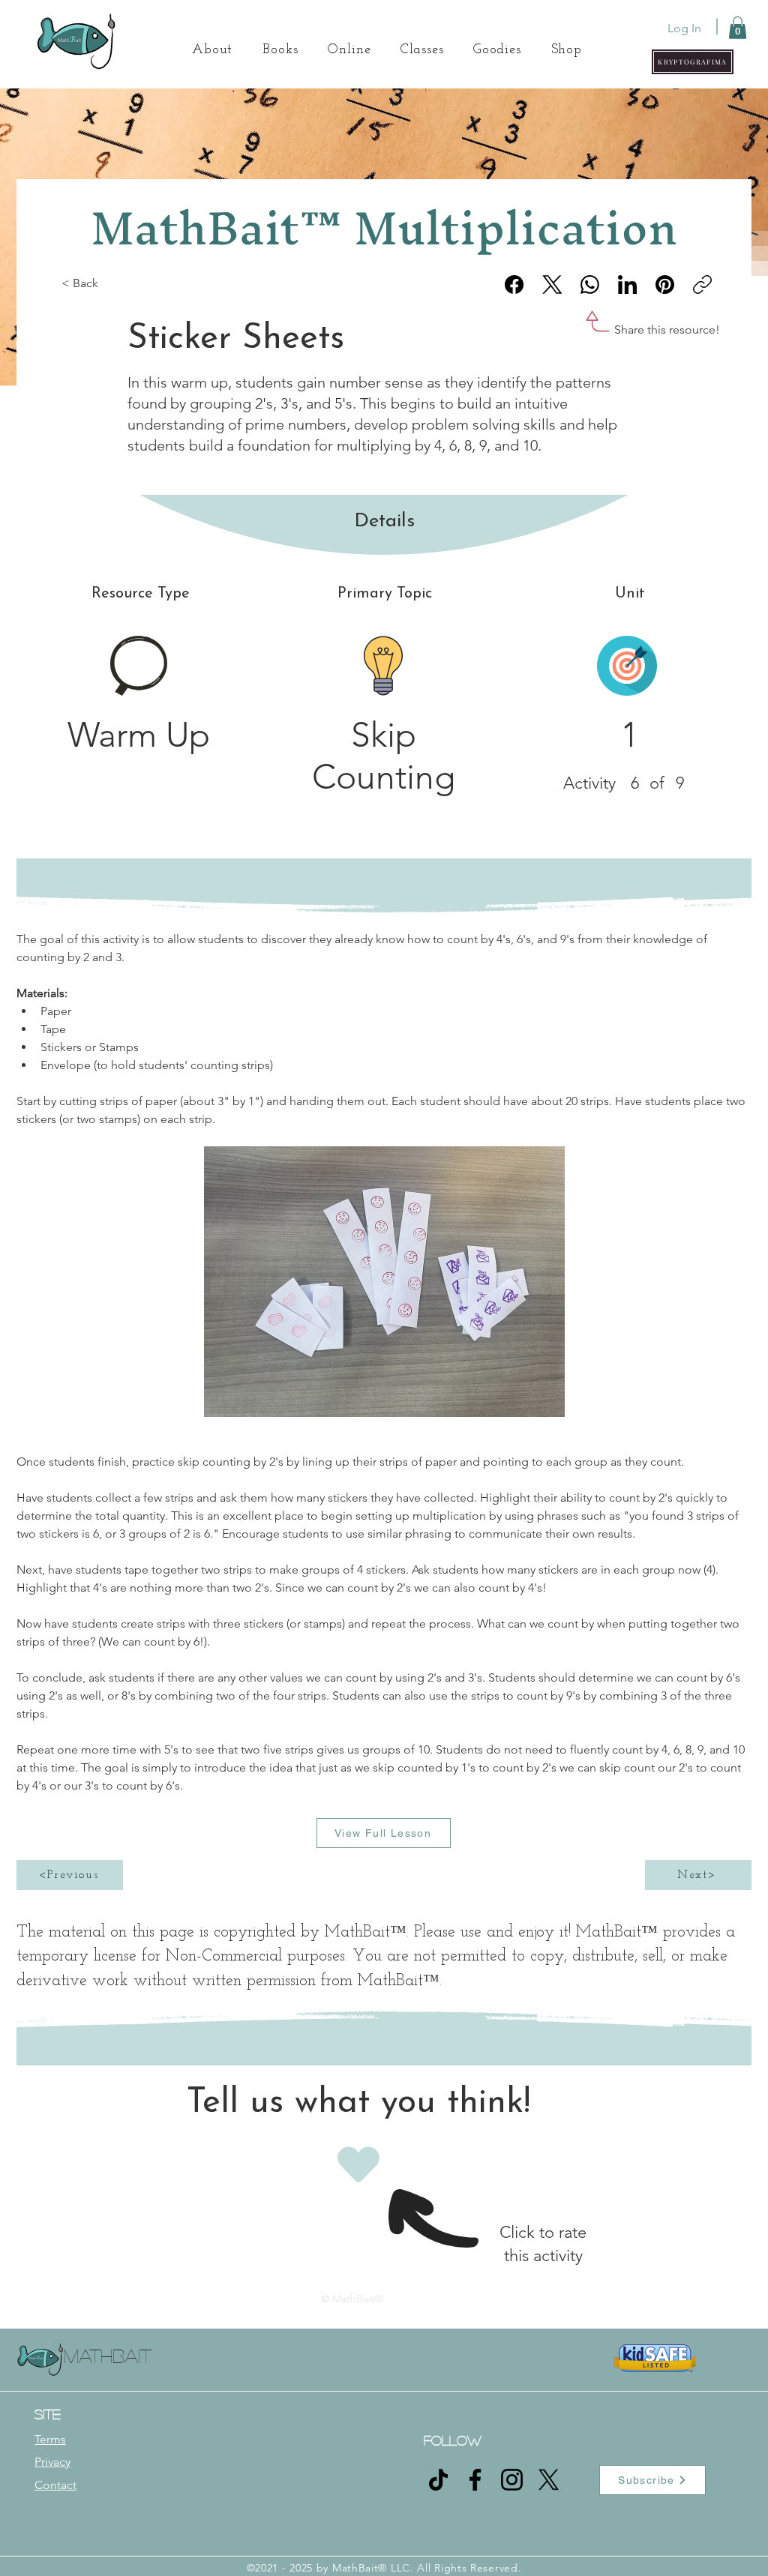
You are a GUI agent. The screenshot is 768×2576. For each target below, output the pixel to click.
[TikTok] (438, 2480)
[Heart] (358, 2164)
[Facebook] (514, 285)
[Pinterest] (665, 285)
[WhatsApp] (590, 285)
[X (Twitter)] (552, 285)
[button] (693, 62)
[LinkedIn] (627, 285)
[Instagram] (512, 2480)
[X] (549, 2480)
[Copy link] (702, 285)
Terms (50, 2439)
